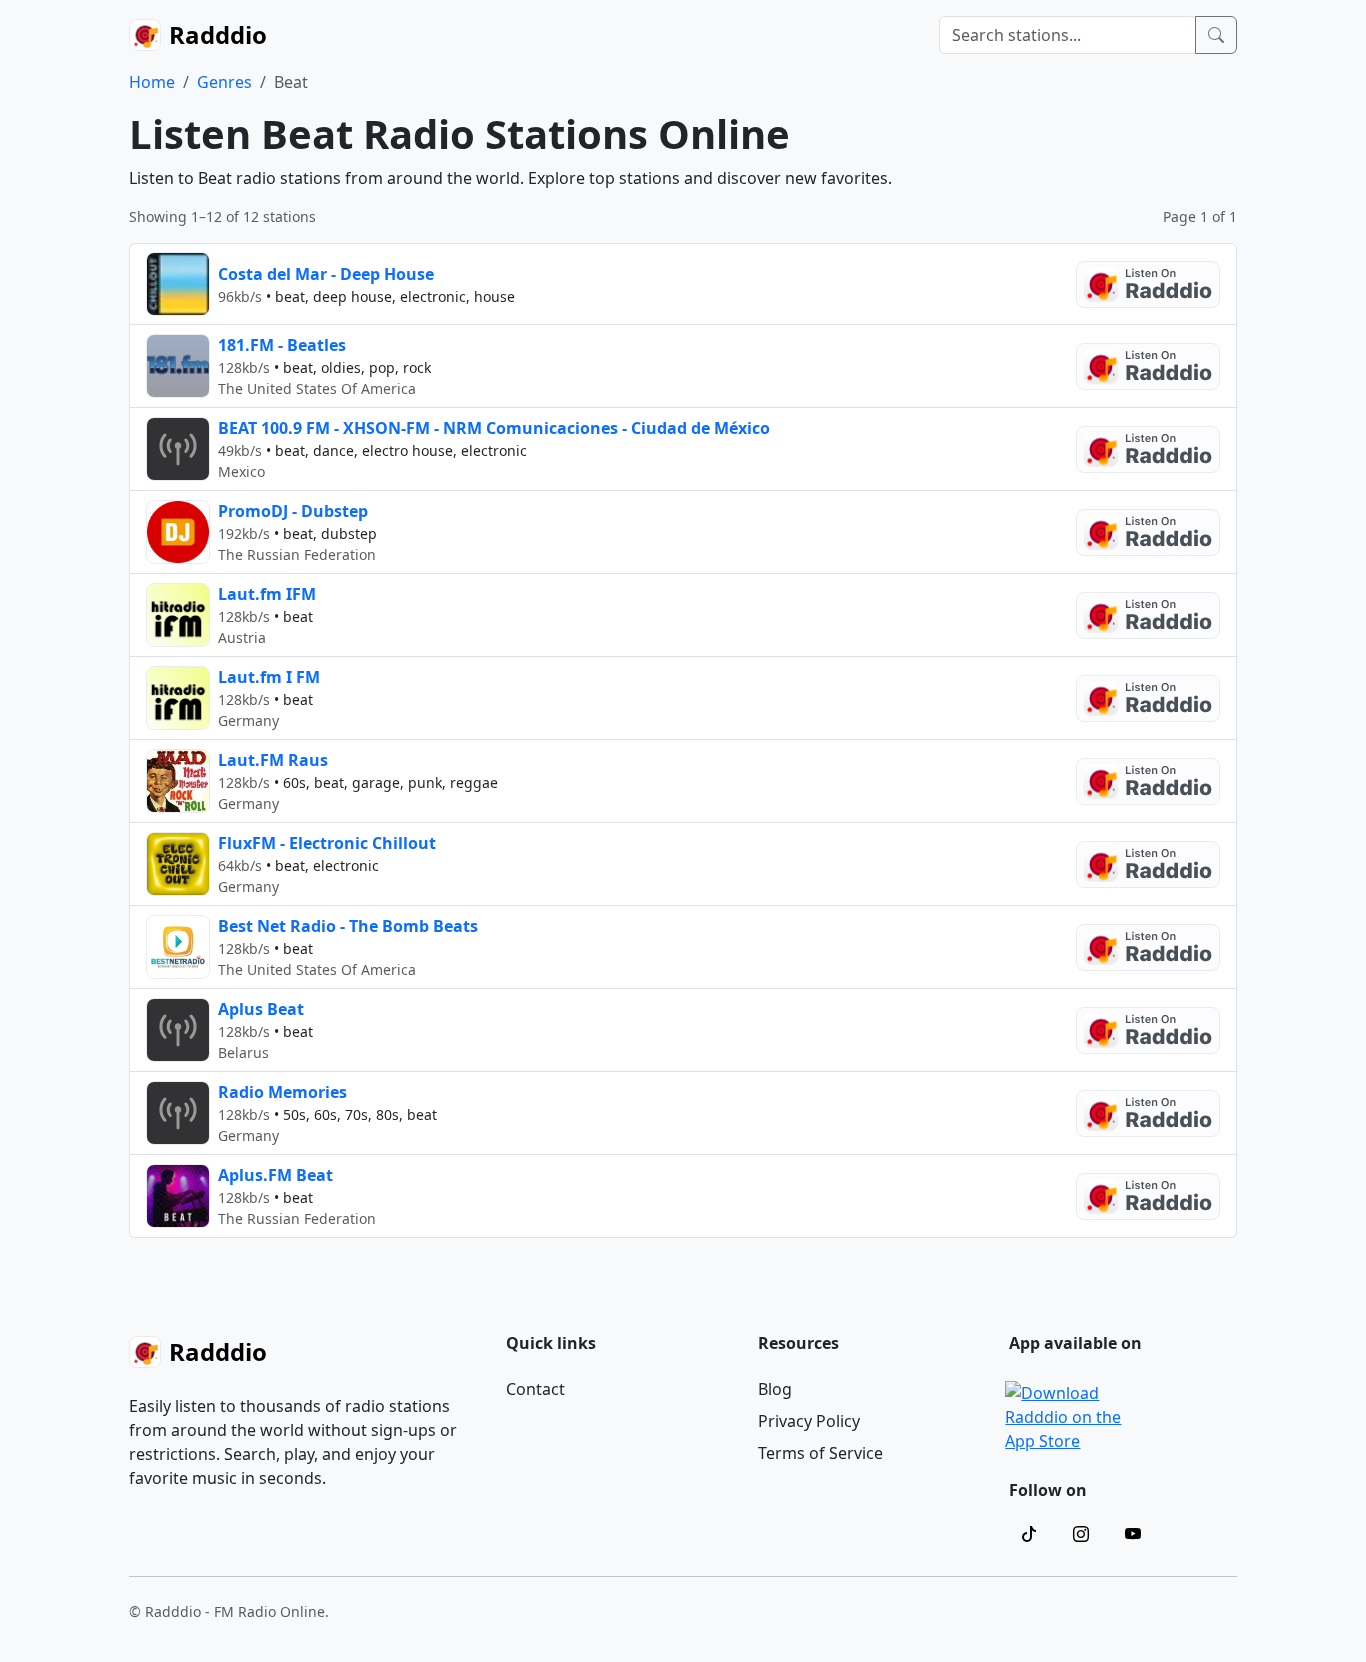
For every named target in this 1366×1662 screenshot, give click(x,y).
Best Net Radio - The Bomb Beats (348, 926)
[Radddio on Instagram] (1081, 1534)
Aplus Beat (261, 1009)
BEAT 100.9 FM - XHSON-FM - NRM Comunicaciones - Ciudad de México (494, 428)
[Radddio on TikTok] (1029, 1534)
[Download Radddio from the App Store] (1064, 1415)
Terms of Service (820, 1453)
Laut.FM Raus (273, 760)
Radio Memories (282, 1092)
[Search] (1216, 35)
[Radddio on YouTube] (1133, 1534)
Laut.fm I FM (269, 677)
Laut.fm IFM (267, 594)
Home (152, 82)
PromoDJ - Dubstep (293, 511)
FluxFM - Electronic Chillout (327, 843)
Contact (535, 1389)
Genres (224, 82)
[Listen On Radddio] (1148, 284)
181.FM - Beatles (282, 345)
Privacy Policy (809, 1421)
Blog (775, 1389)
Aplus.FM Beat (275, 1175)
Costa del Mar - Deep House (326, 274)
